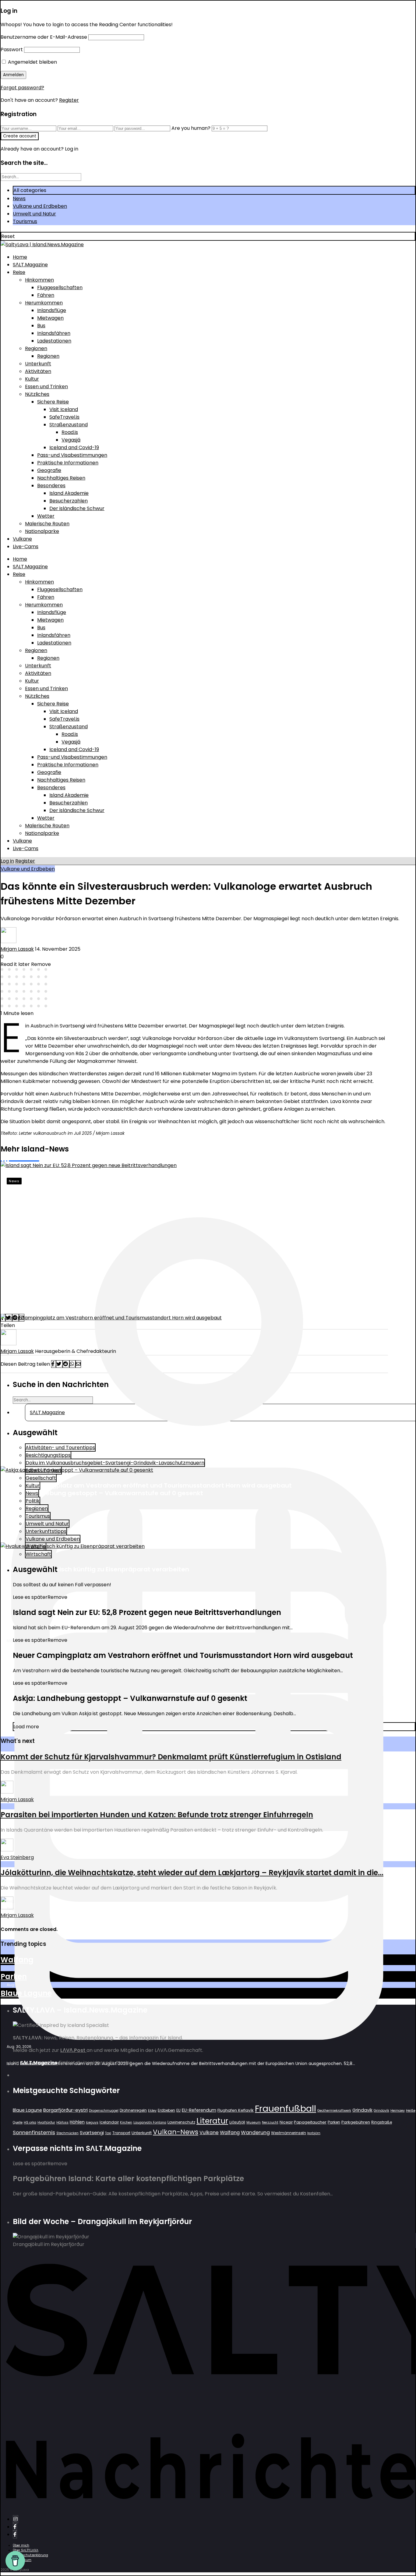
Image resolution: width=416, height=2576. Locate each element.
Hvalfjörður (46, 2122)
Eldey (152, 2111)
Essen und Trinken (46, 387)
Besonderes (51, 486)
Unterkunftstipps (46, 1531)
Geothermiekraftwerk (334, 2111)
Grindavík (381, 2111)
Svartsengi (92, 2132)
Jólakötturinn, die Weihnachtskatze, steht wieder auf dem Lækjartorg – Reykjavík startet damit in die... (192, 1873)
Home (20, 257)
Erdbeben (166, 2110)
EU (178, 2110)
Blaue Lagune (26, 1993)
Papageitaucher (310, 2122)
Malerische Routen (47, 524)
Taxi (108, 2133)
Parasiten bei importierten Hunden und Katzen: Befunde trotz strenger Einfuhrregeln (157, 1815)
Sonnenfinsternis (34, 2132)
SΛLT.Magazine (30, 265)
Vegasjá (71, 440)
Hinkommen (39, 280)
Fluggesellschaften (60, 287)
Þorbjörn (314, 2133)
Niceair (286, 2122)
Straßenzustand (69, 425)
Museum (254, 2122)
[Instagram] (16, 2519)
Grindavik (362, 2110)
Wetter (46, 516)
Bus (41, 326)
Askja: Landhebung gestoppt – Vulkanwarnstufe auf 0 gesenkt (105, 1493)
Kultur (32, 379)
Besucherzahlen (69, 501)
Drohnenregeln (133, 2110)
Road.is (70, 432)
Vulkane (22, 539)
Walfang (17, 1960)
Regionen (36, 348)
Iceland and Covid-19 (74, 447)
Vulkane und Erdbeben (40, 206)
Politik (33, 1501)
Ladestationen (54, 341)
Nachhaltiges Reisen (61, 478)
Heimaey (398, 2111)
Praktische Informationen (68, 463)
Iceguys (92, 2122)
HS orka (30, 2122)
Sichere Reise (53, 402)
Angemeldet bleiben (32, 62)
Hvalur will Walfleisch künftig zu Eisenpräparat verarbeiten (98, 1569)
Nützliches (37, 394)
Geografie (49, 470)
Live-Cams (26, 546)
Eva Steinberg (17, 1857)
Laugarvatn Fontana (150, 2122)
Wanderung (255, 2132)
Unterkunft (38, 364)
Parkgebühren (356, 2122)
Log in (7, 861)
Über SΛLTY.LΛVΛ (26, 2550)
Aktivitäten (38, 371)
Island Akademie (69, 493)
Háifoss (62, 2122)
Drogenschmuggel (104, 2111)
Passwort (12, 50)
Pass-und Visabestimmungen (72, 455)
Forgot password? (22, 88)
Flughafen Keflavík (236, 2110)
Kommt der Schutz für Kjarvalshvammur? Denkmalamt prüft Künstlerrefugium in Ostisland (171, 1757)
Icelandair (109, 2122)
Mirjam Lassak (17, 949)
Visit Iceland (64, 409)
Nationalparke (42, 531)
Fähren (46, 295)
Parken (14, 1976)
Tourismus (25, 221)
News (19, 199)
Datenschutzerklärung (30, 2555)
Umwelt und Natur (34, 214)
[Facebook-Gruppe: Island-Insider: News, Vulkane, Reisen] (15, 2534)
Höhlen (77, 2122)
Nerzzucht (270, 2122)
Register (69, 100)
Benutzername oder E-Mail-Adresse (44, 37)
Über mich (21, 2545)
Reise (19, 272)
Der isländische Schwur (77, 508)
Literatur (212, 2121)
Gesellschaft (41, 1478)
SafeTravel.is (64, 417)
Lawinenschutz (181, 2122)
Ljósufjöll (237, 2122)
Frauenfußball (286, 2108)
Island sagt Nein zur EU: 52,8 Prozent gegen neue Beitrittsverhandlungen (164, 1201)
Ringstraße (382, 2122)
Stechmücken (67, 2133)
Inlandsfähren (54, 333)
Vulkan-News (176, 2132)
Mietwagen (50, 318)
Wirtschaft (38, 1554)
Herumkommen (44, 303)
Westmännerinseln (289, 2133)
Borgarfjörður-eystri (65, 2110)
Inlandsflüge (52, 310)
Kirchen (126, 2122)
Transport (121, 2133)
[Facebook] (15, 2527)
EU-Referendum (199, 2110)
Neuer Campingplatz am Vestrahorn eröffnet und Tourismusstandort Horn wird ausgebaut (149, 1485)
